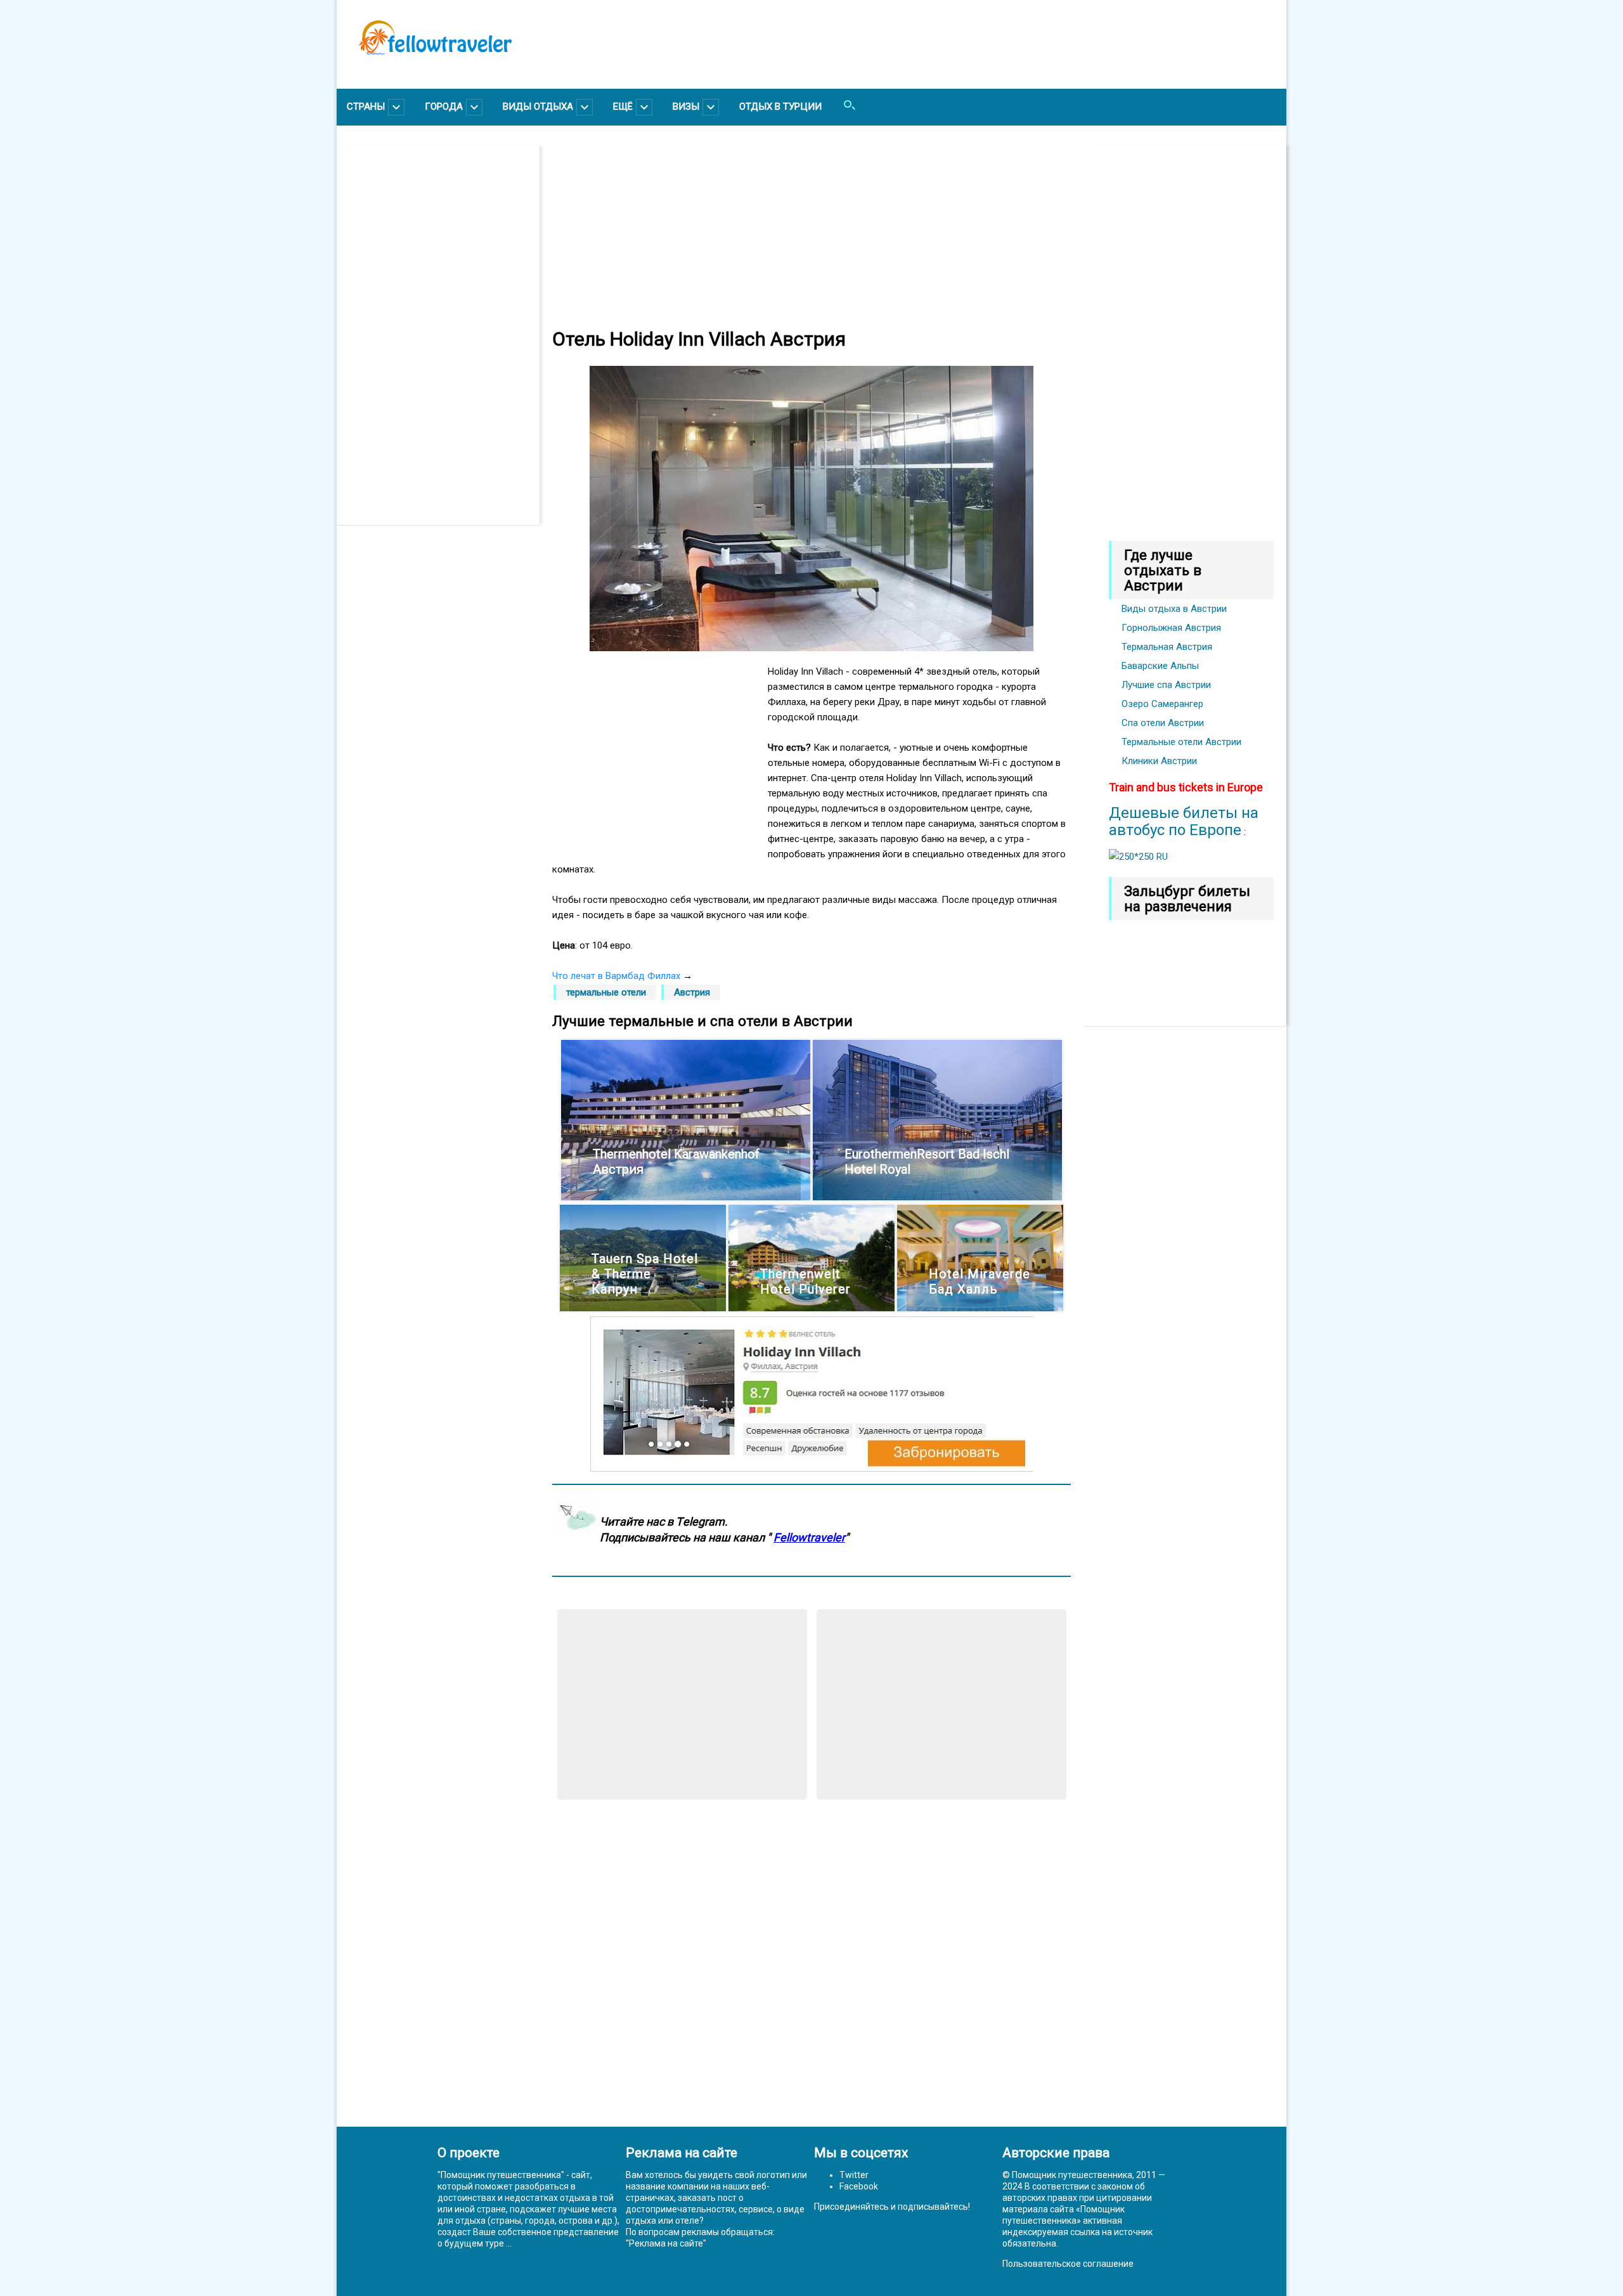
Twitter (854, 2175)
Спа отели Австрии (1163, 723)
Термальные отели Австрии (1181, 742)
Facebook (859, 2186)
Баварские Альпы (1160, 666)
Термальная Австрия (1167, 647)
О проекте (469, 2153)
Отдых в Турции (780, 107)
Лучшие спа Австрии (1166, 685)
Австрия (692, 992)
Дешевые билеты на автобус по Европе (1184, 821)
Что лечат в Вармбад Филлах (616, 976)
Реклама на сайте (666, 2243)
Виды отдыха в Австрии (1174, 609)
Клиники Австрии (1159, 761)
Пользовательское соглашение (1068, 2264)
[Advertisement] (444, 335)
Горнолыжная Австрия (1171, 628)
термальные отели (606, 992)
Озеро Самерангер (1162, 704)
